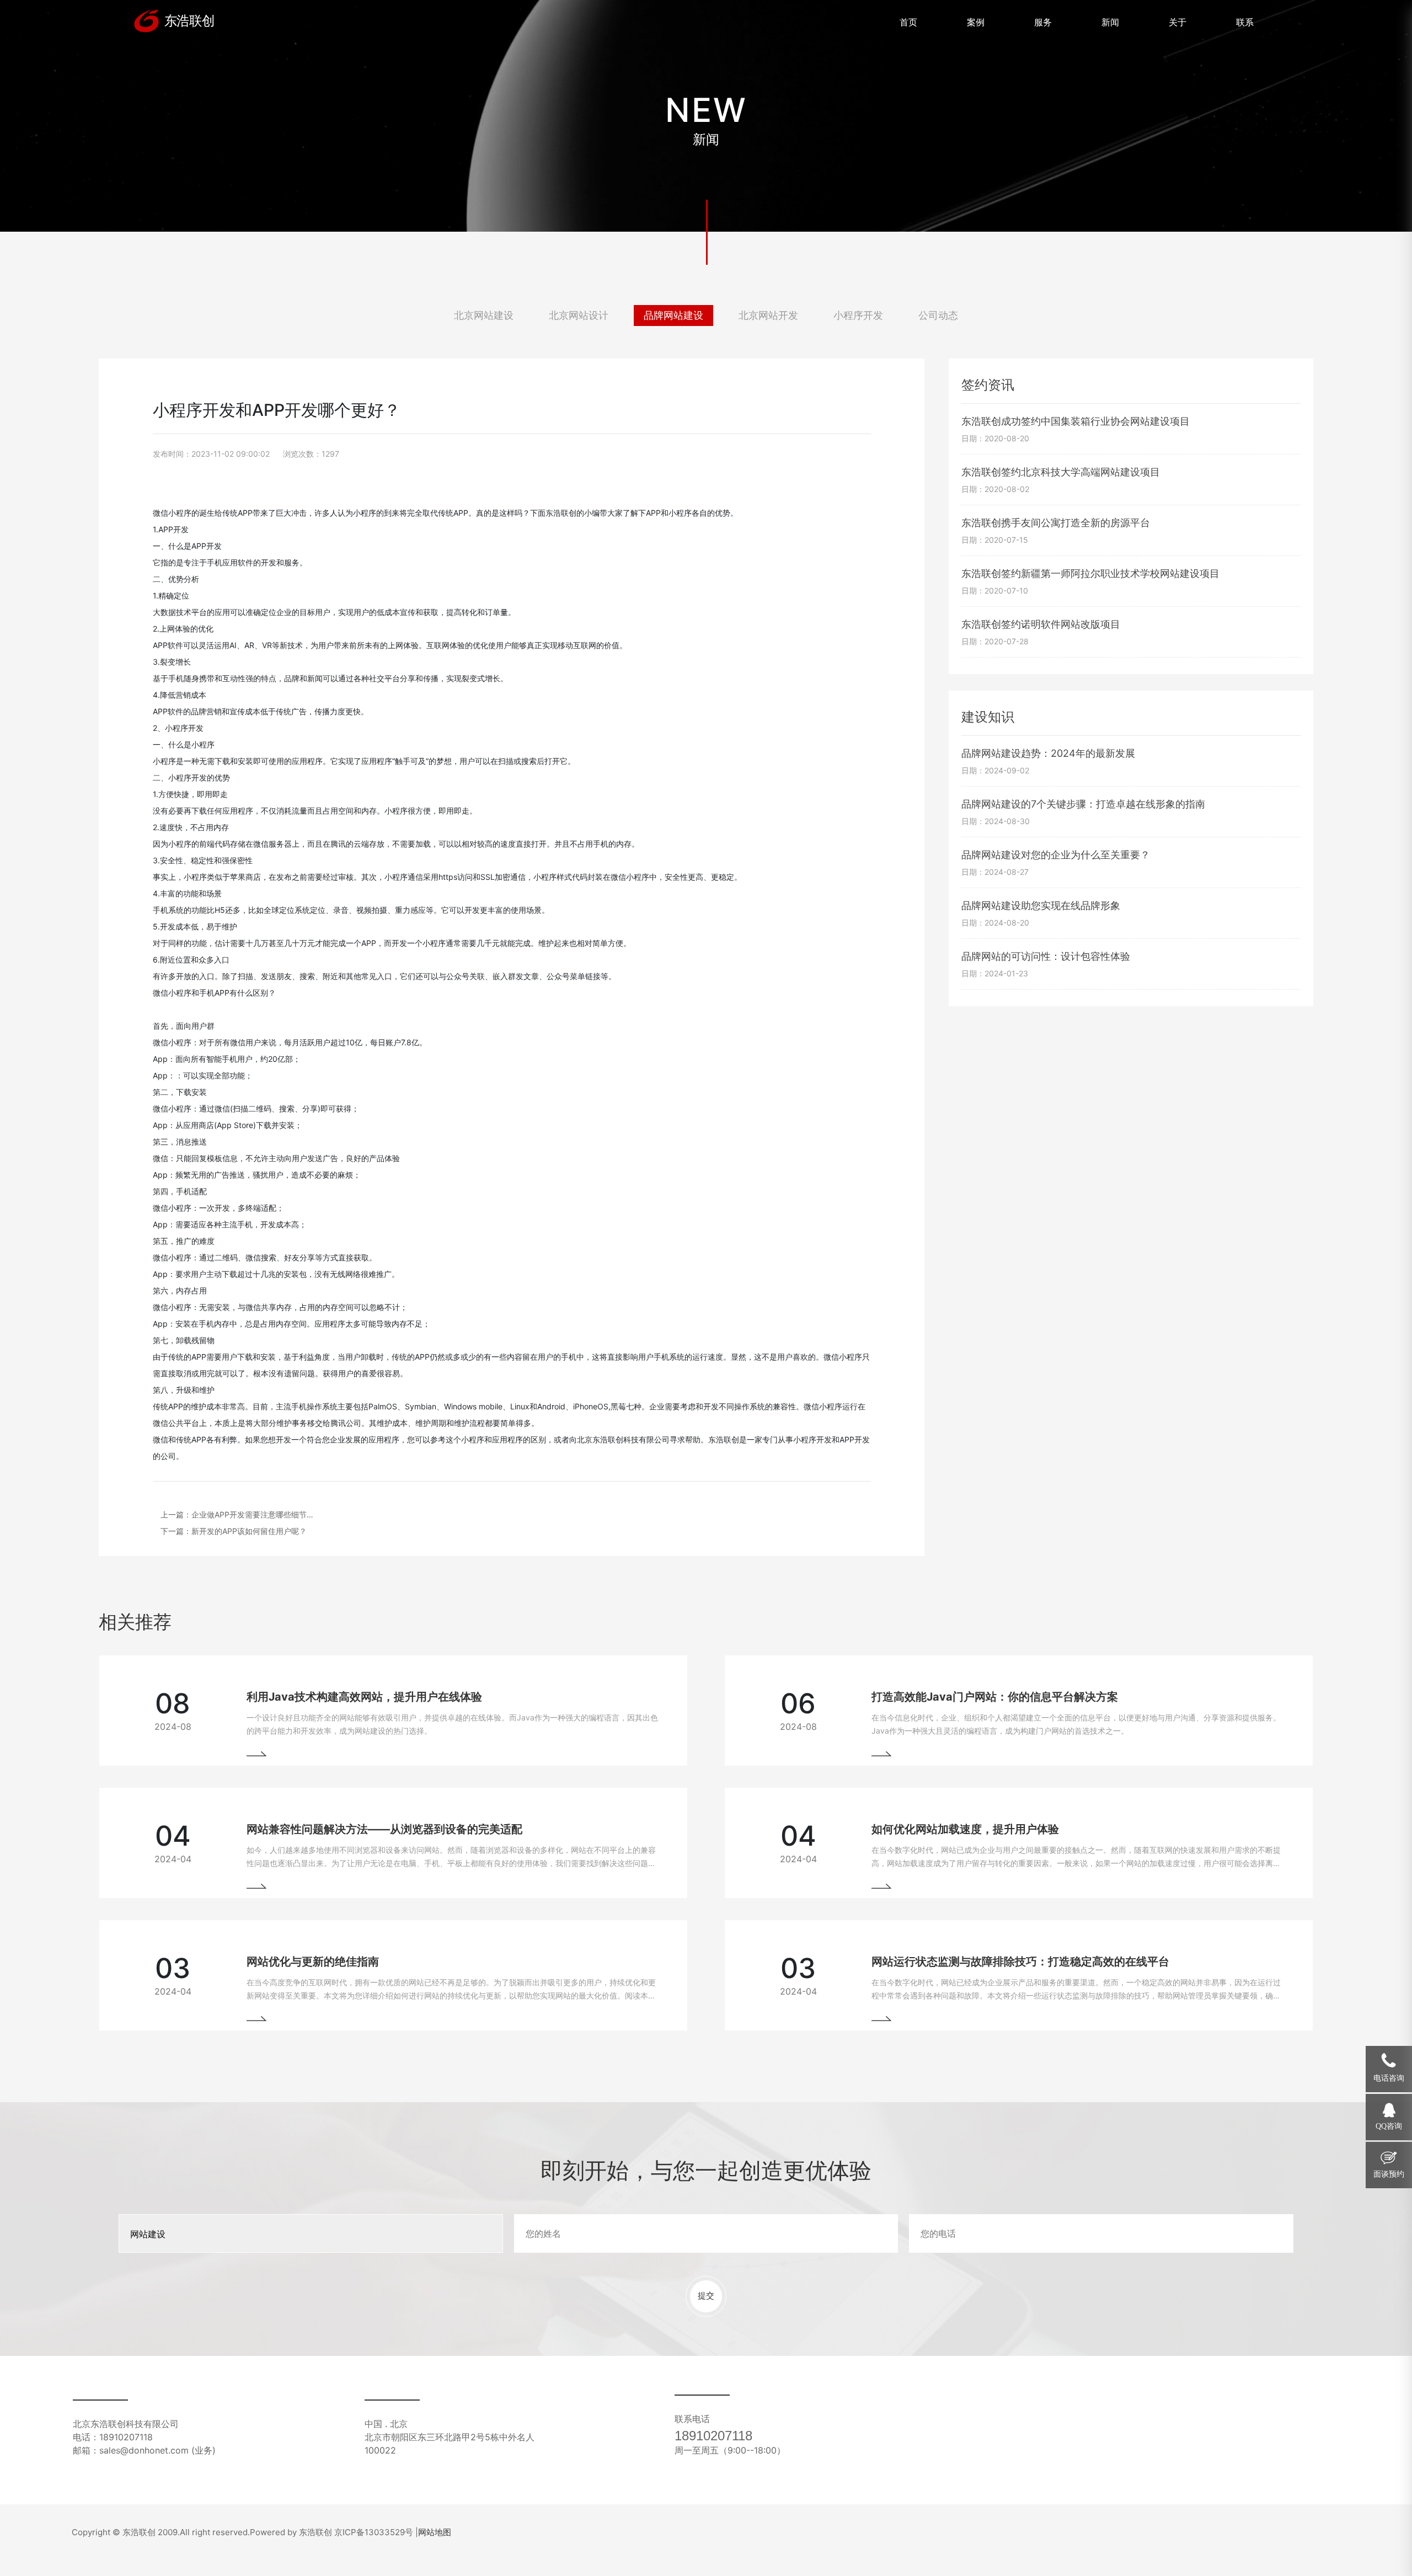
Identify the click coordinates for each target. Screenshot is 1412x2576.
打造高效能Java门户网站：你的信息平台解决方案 (995, 1697)
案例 (976, 22)
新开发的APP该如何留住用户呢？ (249, 1531)
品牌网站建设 (673, 315)
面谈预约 (1389, 2174)
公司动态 (938, 315)
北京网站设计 (579, 315)
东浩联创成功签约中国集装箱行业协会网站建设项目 (1076, 421)
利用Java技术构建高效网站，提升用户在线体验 (364, 1697)
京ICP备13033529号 (374, 2532)
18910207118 (713, 2436)
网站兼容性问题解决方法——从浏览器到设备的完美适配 (384, 1829)
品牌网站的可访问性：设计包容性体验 (1046, 956)
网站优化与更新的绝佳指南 (313, 1962)
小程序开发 (858, 315)
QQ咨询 (1389, 2126)
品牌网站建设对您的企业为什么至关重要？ (1056, 855)
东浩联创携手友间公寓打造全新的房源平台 (1056, 523)
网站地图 (435, 2532)
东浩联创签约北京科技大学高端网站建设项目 (1061, 472)
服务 (1043, 22)
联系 (1245, 22)
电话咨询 (1389, 2078)
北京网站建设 (484, 315)
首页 (908, 22)
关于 (1178, 22)
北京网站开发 (768, 315)
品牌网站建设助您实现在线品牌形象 (1041, 905)
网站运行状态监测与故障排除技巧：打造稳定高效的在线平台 (1020, 1962)
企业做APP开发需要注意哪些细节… (252, 1514)
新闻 (1110, 22)
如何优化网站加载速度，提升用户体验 (965, 1829)
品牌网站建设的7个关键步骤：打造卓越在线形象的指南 (1083, 804)
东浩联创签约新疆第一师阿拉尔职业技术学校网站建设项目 (1090, 573)
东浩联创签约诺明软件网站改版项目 (1041, 624)
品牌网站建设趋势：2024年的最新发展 (1048, 753)
